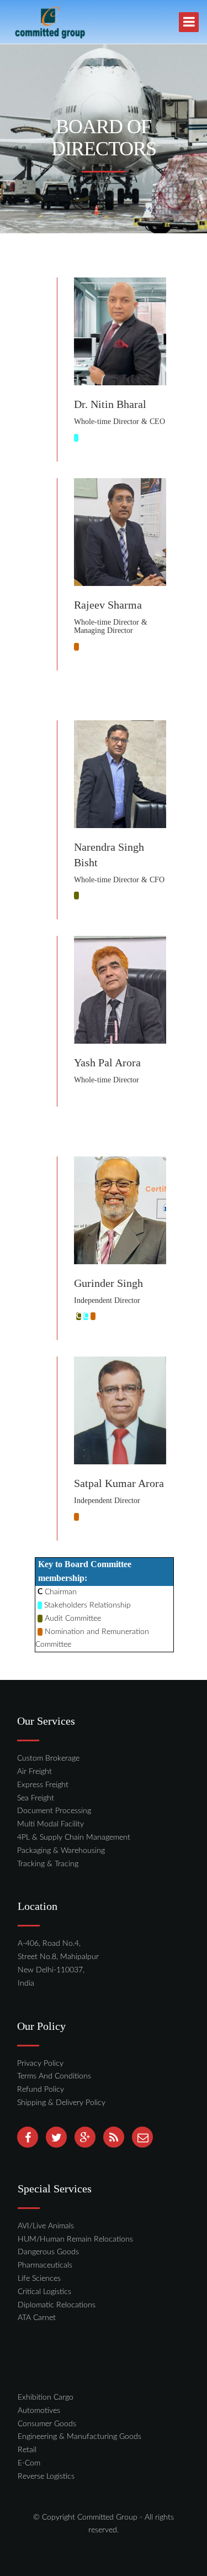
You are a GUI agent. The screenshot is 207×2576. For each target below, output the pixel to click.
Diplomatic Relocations (57, 2305)
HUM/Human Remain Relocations (75, 2239)
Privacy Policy (40, 2064)
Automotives (39, 2411)
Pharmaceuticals (45, 2265)
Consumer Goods (47, 2424)
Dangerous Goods (48, 2252)
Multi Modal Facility (51, 1824)
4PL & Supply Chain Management (74, 1837)
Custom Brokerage (48, 1758)
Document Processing (54, 1811)
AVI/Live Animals (46, 2226)
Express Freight (43, 1785)
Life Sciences (39, 2279)
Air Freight (34, 1772)
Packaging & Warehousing (61, 1851)
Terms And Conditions (54, 2076)
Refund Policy (41, 2090)
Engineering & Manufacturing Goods (79, 2437)
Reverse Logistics (46, 2476)
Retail (27, 2450)
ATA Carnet (37, 2318)
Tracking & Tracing (48, 1864)
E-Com (29, 2463)
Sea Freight (36, 1798)
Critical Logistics (44, 2292)
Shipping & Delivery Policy (61, 2103)
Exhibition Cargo (46, 2397)
